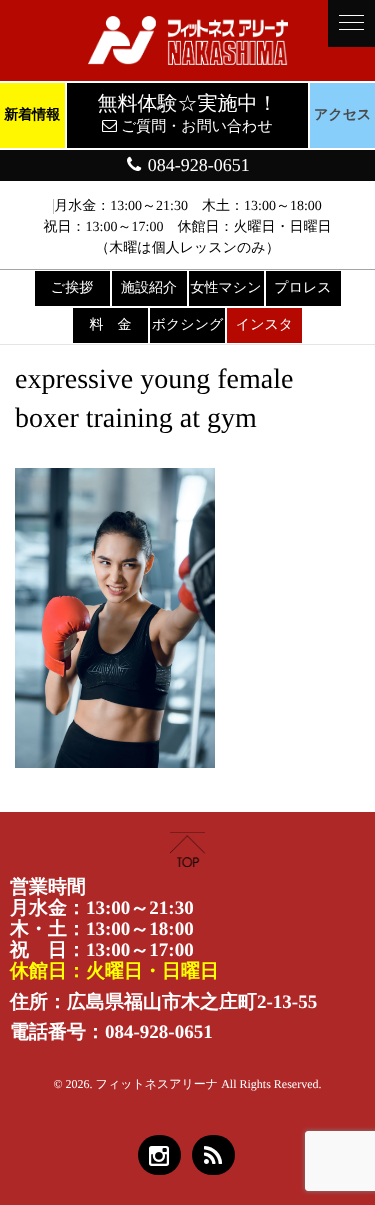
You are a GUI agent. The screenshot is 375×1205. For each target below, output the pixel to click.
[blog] (213, 1155)
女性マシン (226, 288)
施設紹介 (149, 288)
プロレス (302, 288)
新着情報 (32, 115)
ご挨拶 (72, 288)
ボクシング (188, 325)
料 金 (111, 325)
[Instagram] (159, 1155)
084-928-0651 (196, 165)
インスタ (264, 325)
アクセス (342, 115)
